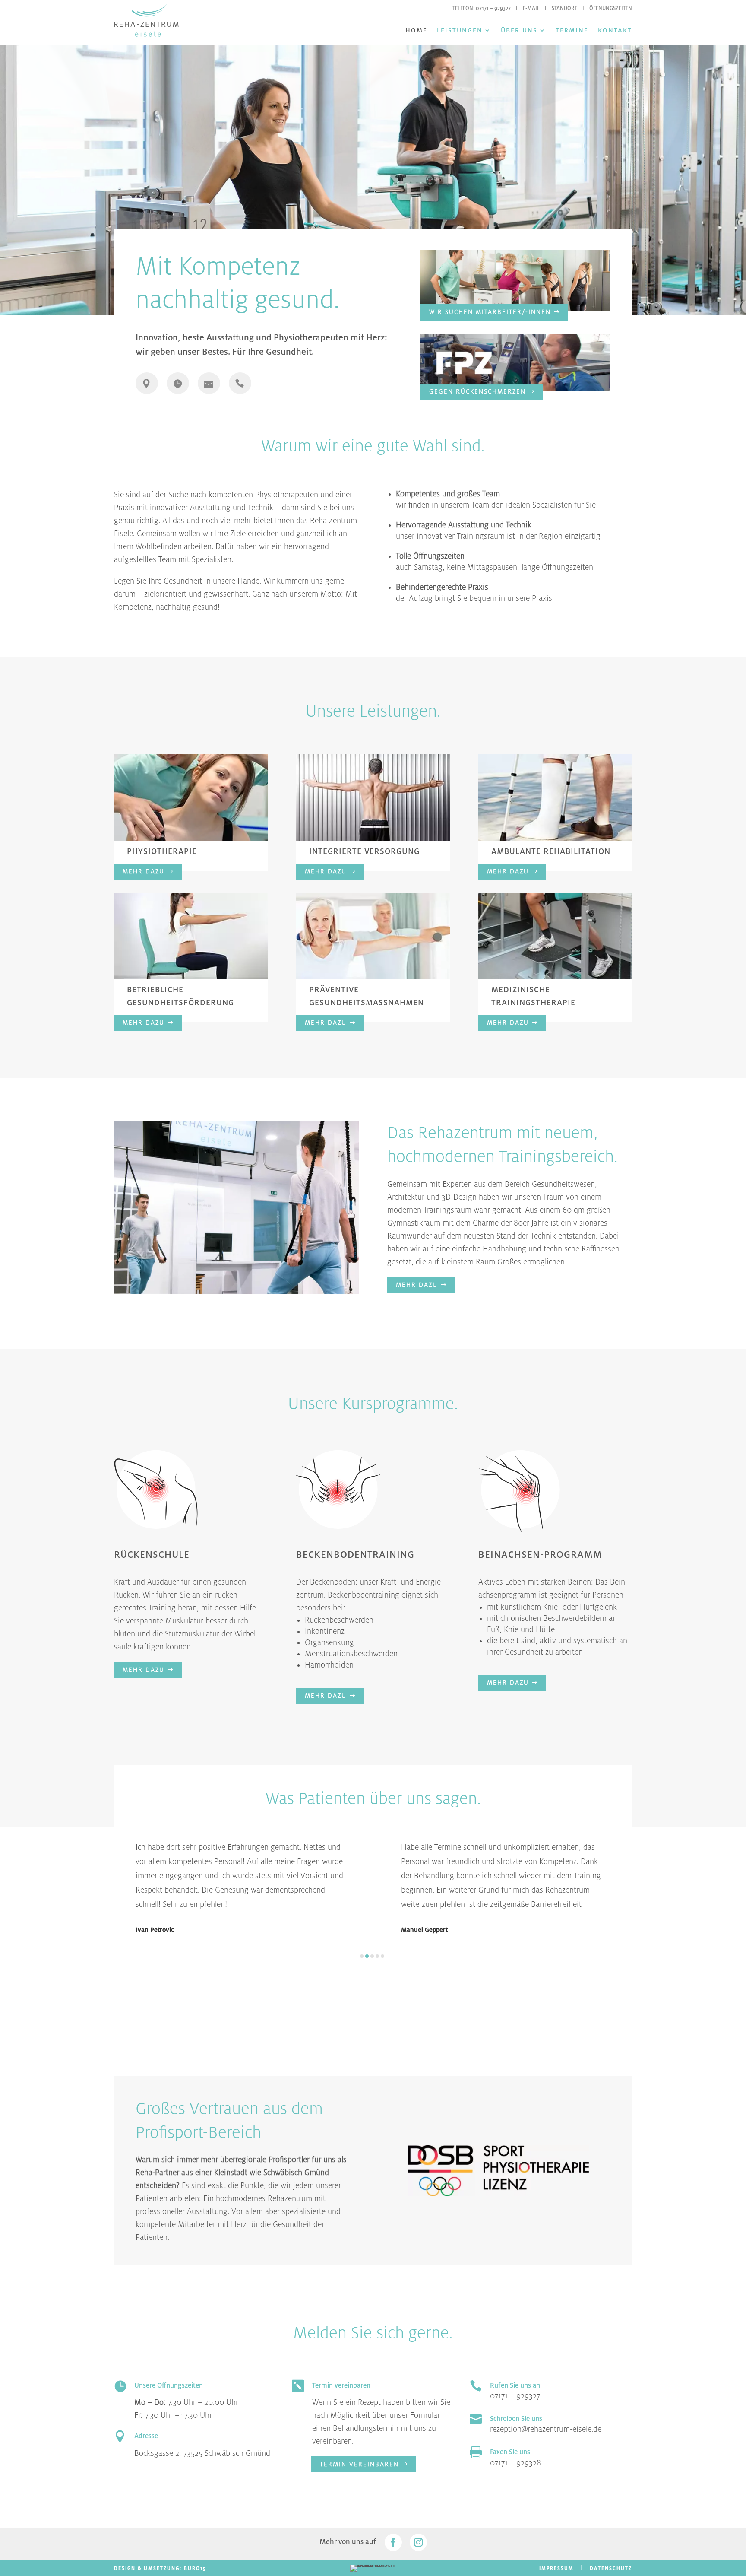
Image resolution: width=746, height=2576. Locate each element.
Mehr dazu (144, 871)
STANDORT (564, 8)
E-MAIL (531, 8)
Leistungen (460, 30)
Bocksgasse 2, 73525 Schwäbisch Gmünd (202, 2453)
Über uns (519, 30)
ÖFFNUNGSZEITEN (611, 8)
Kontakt (615, 30)
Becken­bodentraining (364, 1595)
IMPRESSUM (556, 2568)
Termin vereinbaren (359, 2464)
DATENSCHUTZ (611, 2568)
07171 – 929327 (493, 8)
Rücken (126, 1595)
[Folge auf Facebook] (393, 2542)
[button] (362, 1956)
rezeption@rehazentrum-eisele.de (546, 2429)
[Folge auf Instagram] (418, 2542)
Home (416, 30)
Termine (572, 30)
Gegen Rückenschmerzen (477, 391)
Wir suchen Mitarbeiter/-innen (490, 312)
